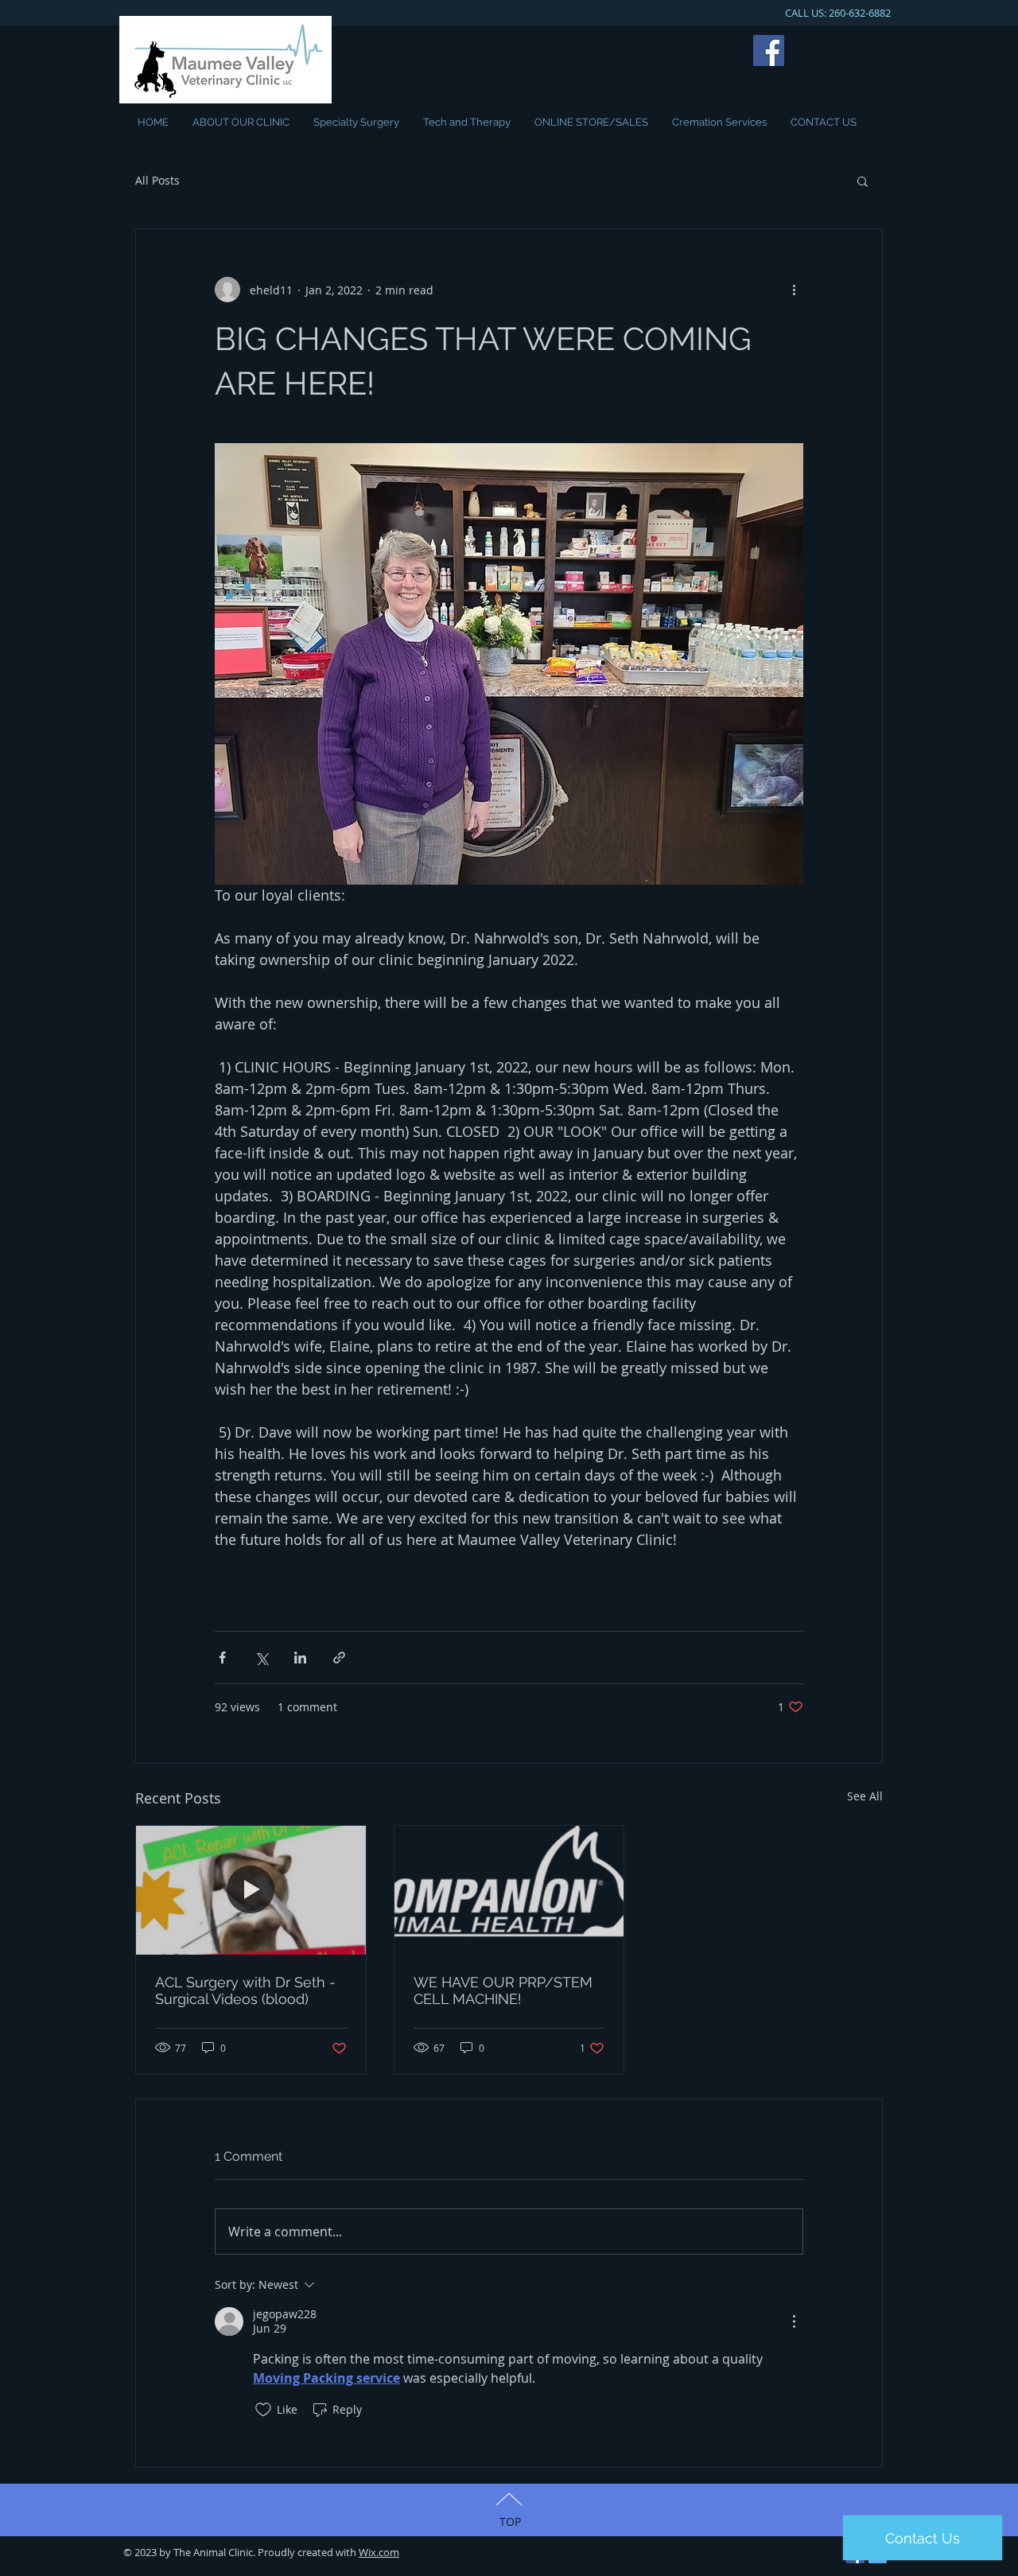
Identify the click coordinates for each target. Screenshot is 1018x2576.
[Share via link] (339, 1658)
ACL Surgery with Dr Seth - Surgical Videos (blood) (245, 1990)
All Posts (157, 180)
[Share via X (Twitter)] (261, 1658)
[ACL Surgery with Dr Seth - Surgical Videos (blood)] (251, 1890)
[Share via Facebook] (222, 1658)
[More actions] (794, 290)
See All (865, 1796)
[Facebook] (769, 51)
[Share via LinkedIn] (300, 1658)
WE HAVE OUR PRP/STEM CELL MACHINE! (503, 1990)
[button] (863, 181)
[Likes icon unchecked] (263, 2410)
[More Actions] (794, 2321)
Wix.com (379, 2552)
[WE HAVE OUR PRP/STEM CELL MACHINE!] (509, 1890)
